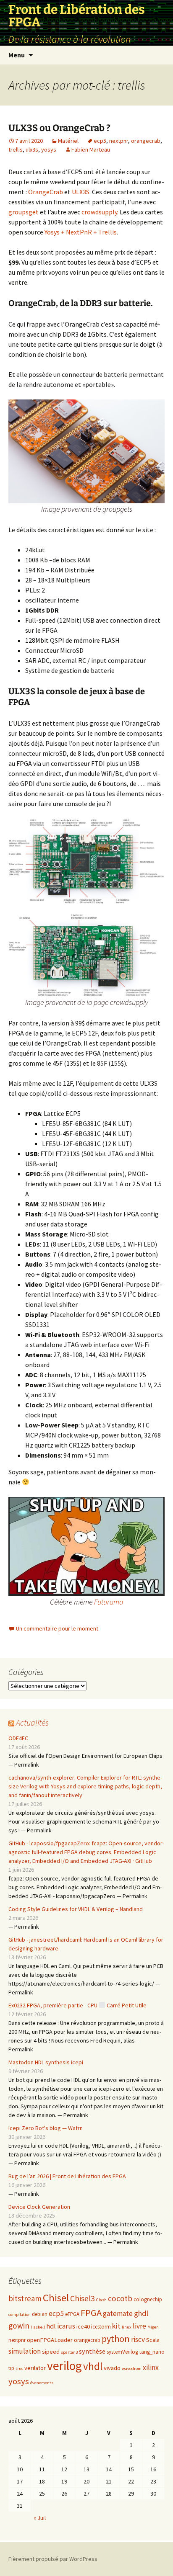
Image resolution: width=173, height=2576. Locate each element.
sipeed (51, 2352)
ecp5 (100, 141)
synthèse (92, 2351)
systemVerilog (122, 2352)
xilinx (151, 2367)
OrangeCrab (46, 192)
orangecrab (146, 141)
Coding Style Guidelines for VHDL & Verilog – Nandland (76, 1909)
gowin (19, 2326)
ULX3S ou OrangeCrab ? (59, 128)
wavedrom (132, 2369)
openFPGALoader (50, 2340)
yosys (49, 149)
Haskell (38, 2327)
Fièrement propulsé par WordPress (53, 2559)
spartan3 (69, 2352)
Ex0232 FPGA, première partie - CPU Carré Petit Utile (77, 2005)
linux (127, 2327)
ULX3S (81, 192)
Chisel (56, 2298)
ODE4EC (18, 1738)
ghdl (141, 2313)
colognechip (148, 2299)
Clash (101, 2300)
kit (116, 2326)
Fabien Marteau (91, 149)
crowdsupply (99, 212)
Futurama (109, 1602)
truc (19, 2369)
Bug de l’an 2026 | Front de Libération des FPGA (67, 2176)
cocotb (120, 2298)
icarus (66, 2326)
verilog (64, 2366)
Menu (17, 55)
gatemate (118, 2313)
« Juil (40, 2518)
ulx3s (32, 149)
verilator (35, 2368)
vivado (112, 2368)
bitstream (25, 2298)
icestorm (101, 2327)
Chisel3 (83, 2298)
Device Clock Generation (39, 2207)
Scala (153, 2340)
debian (40, 2314)
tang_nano (152, 2352)
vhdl (93, 2366)
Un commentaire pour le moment (57, 1628)
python (116, 2339)
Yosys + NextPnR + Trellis (80, 232)
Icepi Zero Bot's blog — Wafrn (46, 2128)
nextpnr (119, 141)
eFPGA (72, 2314)
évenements (42, 2383)
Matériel (68, 141)
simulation (25, 2351)
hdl (51, 2326)
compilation (20, 2315)
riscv (138, 2339)
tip (11, 2368)
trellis (16, 149)
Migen (153, 2327)
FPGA (91, 2313)
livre (139, 2326)
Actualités (32, 1722)
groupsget (24, 212)
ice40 (83, 2326)
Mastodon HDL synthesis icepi (46, 2062)
